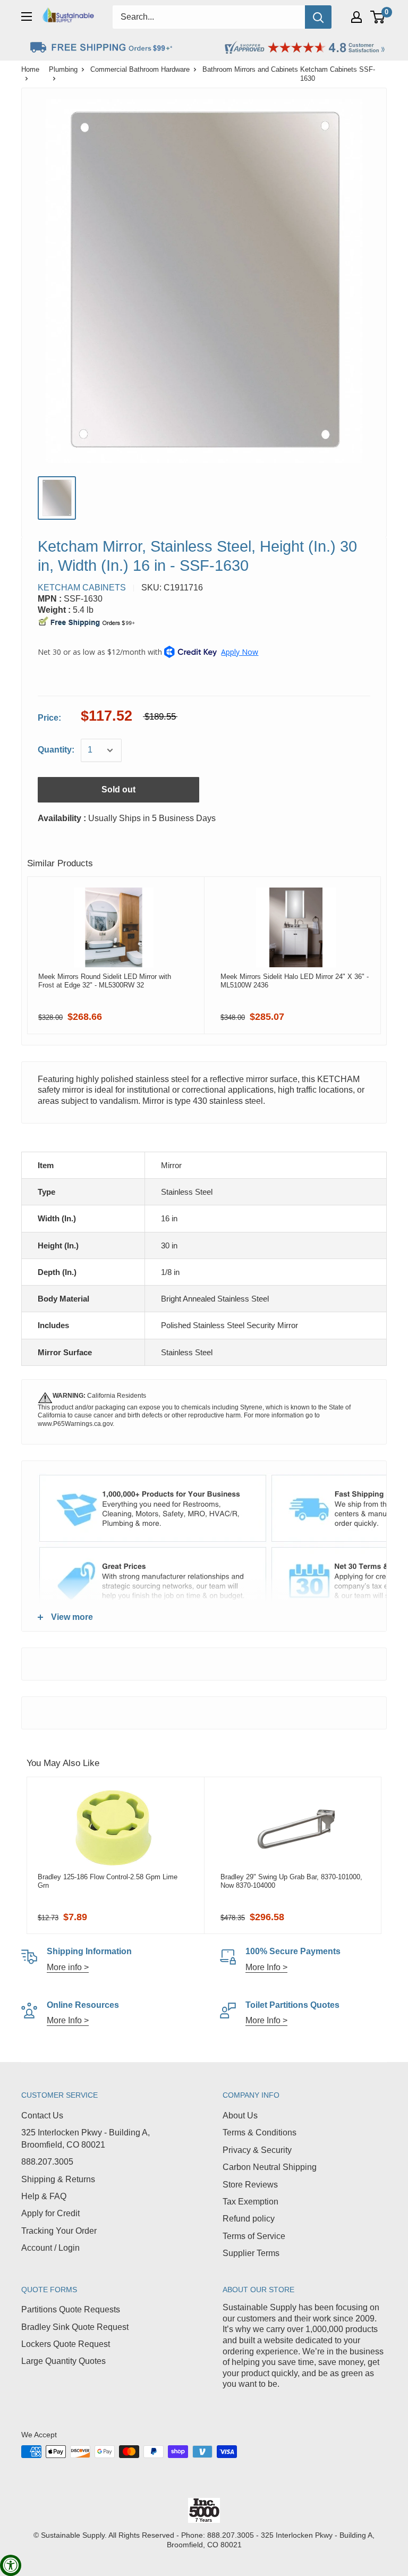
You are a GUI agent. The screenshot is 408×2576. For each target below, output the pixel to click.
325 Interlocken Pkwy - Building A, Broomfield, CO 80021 (86, 2138)
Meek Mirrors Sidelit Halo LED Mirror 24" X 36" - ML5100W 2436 (295, 981)
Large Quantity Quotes (63, 2361)
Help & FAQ (44, 2196)
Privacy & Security (257, 2150)
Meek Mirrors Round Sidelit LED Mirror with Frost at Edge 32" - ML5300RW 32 (105, 981)
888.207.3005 (47, 2162)
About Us (240, 2115)
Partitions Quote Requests (71, 2309)
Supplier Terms (251, 2253)
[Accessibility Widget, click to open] (11, 2565)
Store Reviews (250, 2185)
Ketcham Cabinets (82, 588)
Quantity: (56, 750)
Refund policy (249, 2219)
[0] (378, 17)
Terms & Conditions (260, 2132)
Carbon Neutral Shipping (270, 2167)
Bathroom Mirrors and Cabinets (250, 69)
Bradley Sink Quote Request (75, 2327)
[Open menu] (27, 16)
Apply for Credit (50, 2213)
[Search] (318, 17)
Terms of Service (254, 2236)
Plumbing (63, 69)
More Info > (266, 1967)
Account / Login (50, 2248)
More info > (68, 1967)
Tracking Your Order (59, 2231)
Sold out (118, 789)
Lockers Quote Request (66, 2344)
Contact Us (42, 2115)
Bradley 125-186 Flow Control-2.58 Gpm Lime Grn (108, 1881)
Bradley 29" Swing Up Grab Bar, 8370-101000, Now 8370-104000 (291, 1881)
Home (30, 69)
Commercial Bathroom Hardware (140, 69)
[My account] (356, 17)
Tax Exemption (250, 2202)
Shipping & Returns (58, 2179)
